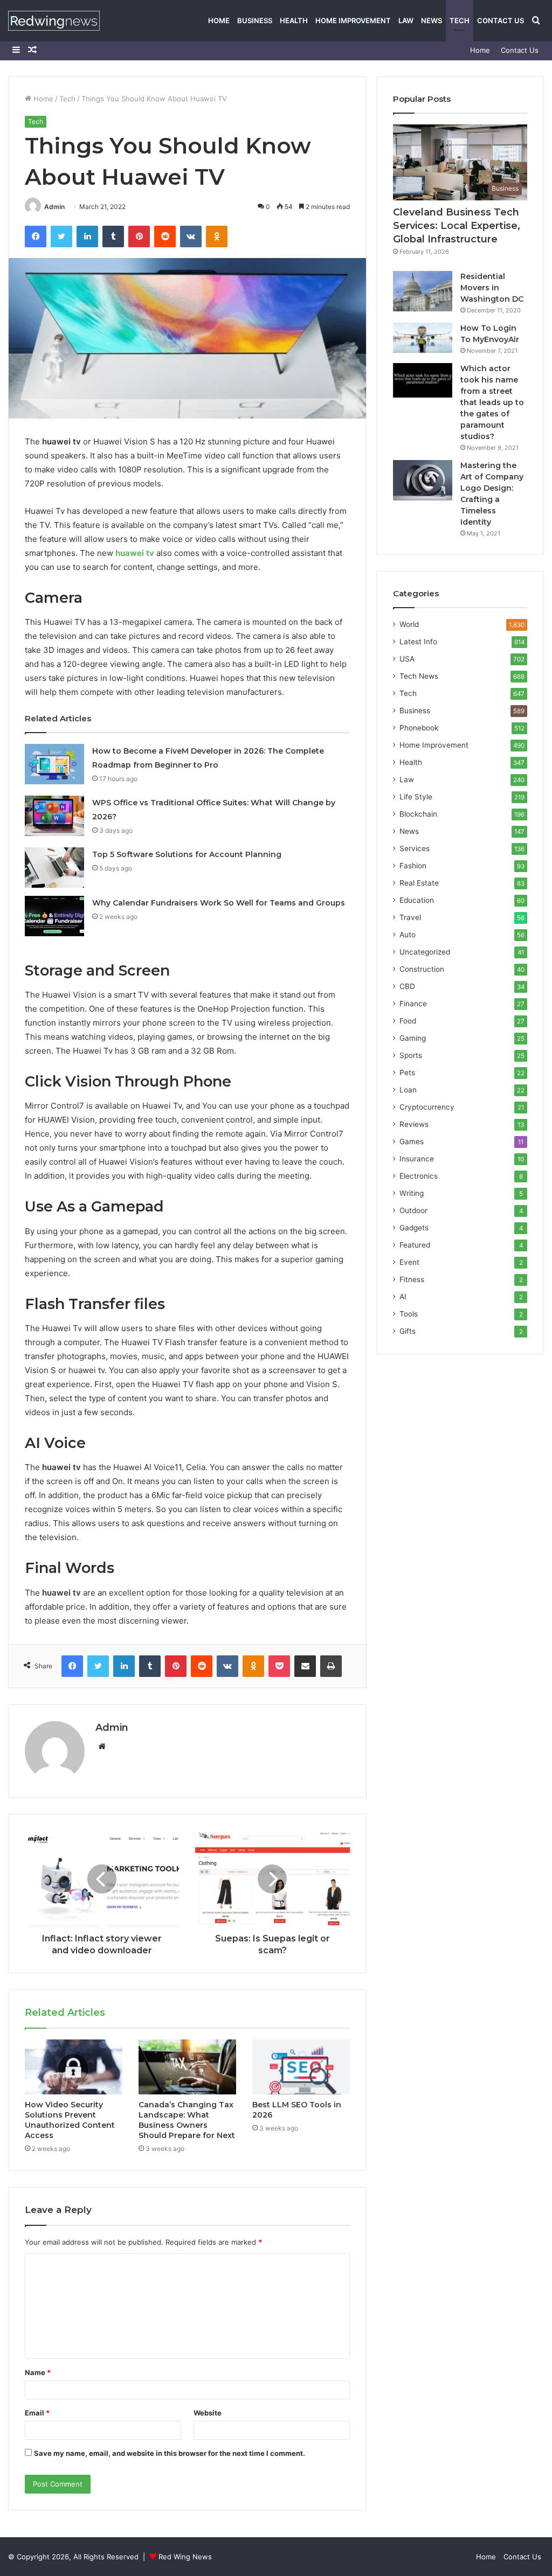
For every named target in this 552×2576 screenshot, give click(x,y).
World (409, 624)
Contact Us (501, 20)
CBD (407, 986)
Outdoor (413, 1210)
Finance (413, 1004)
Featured (415, 1245)
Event (409, 1262)
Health (294, 20)
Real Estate (419, 883)
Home (219, 20)
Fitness (412, 1279)
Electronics (419, 1176)
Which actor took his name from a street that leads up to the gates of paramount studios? (492, 402)
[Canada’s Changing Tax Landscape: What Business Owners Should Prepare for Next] (187, 2067)
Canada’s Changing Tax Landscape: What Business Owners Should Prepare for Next (187, 2120)
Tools (409, 1314)
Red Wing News (185, 2557)
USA (407, 659)
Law (406, 20)
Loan (408, 1090)
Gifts (408, 1331)
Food (408, 1021)
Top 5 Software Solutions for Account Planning (187, 854)
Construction (422, 969)
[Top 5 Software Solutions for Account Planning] (54, 868)
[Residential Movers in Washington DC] (423, 291)
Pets (407, 1073)
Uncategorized (425, 952)
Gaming (413, 1038)
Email (37, 2413)
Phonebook (419, 728)
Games (412, 1141)
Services (415, 848)
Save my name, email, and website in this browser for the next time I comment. (170, 2453)
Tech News (419, 676)
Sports (411, 1055)
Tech (460, 20)
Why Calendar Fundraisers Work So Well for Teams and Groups (219, 903)
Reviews (414, 1124)
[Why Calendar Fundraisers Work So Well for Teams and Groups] (54, 916)
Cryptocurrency (427, 1107)
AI (403, 1297)
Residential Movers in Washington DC (492, 288)
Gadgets (414, 1228)
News (432, 20)
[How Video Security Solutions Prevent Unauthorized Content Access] (74, 2067)
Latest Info (418, 642)
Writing (412, 1193)
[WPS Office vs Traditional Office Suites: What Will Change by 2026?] (54, 816)
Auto (408, 935)
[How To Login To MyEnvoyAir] (423, 338)
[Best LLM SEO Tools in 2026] (301, 2067)
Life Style (416, 797)
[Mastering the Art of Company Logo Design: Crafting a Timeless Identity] (423, 480)
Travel (410, 917)
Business (255, 20)
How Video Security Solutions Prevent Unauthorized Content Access (70, 2120)
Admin (54, 207)
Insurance (417, 1159)
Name (38, 2372)
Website (208, 2413)
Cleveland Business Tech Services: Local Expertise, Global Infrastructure (457, 226)
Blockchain (418, 814)
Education (417, 900)
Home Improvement (353, 20)
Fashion (413, 866)
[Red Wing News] (54, 21)
